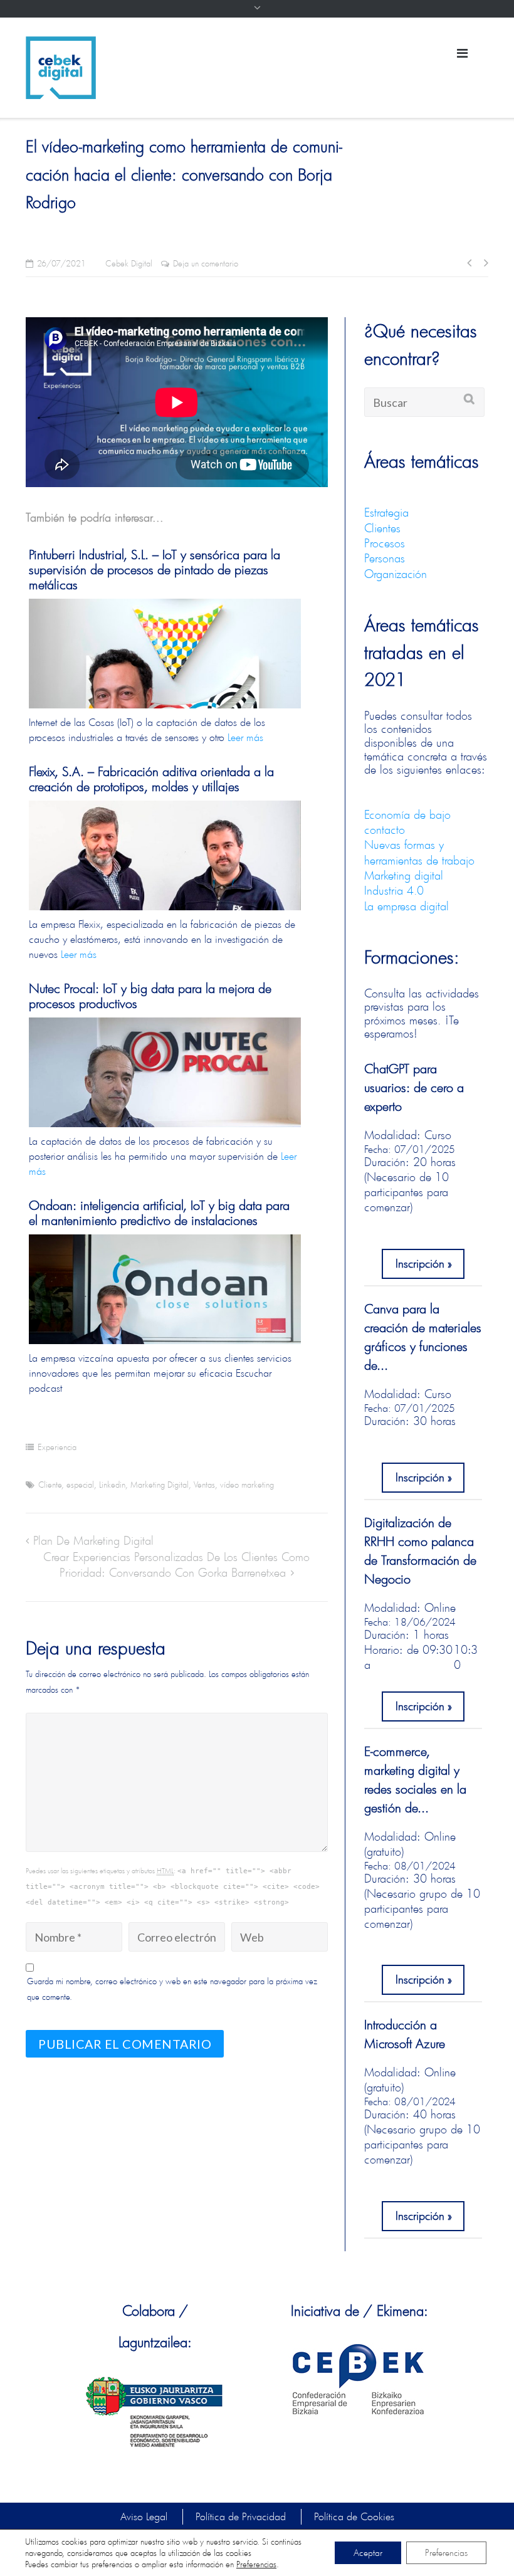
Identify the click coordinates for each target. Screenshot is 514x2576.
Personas (385, 558)
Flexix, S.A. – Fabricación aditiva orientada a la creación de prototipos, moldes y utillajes (151, 779)
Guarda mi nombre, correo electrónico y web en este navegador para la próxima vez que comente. (172, 1989)
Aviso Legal (144, 2516)
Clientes (382, 528)
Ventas (204, 1485)
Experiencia (57, 1447)
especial (80, 1485)
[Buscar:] (424, 402)
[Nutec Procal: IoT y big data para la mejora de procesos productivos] (165, 1108)
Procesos (385, 543)
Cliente (50, 1485)
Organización (396, 574)
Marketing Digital (160, 1485)
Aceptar (368, 2552)
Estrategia (386, 512)
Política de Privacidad (241, 2516)
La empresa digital (406, 906)
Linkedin (112, 1485)
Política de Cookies (354, 2516)
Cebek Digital (129, 264)
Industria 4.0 (394, 890)
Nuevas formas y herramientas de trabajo (419, 852)
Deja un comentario (206, 264)
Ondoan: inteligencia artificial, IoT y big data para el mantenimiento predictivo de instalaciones (159, 1213)
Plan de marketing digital (93, 1540)
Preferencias (256, 2564)
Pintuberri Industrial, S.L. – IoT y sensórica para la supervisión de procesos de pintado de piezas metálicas (155, 570)
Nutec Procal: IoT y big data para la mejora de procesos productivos (150, 996)
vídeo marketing (247, 1485)
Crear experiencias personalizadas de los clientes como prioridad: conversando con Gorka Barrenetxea (176, 1564)
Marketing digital (404, 875)
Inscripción (420, 1263)
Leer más (245, 737)
